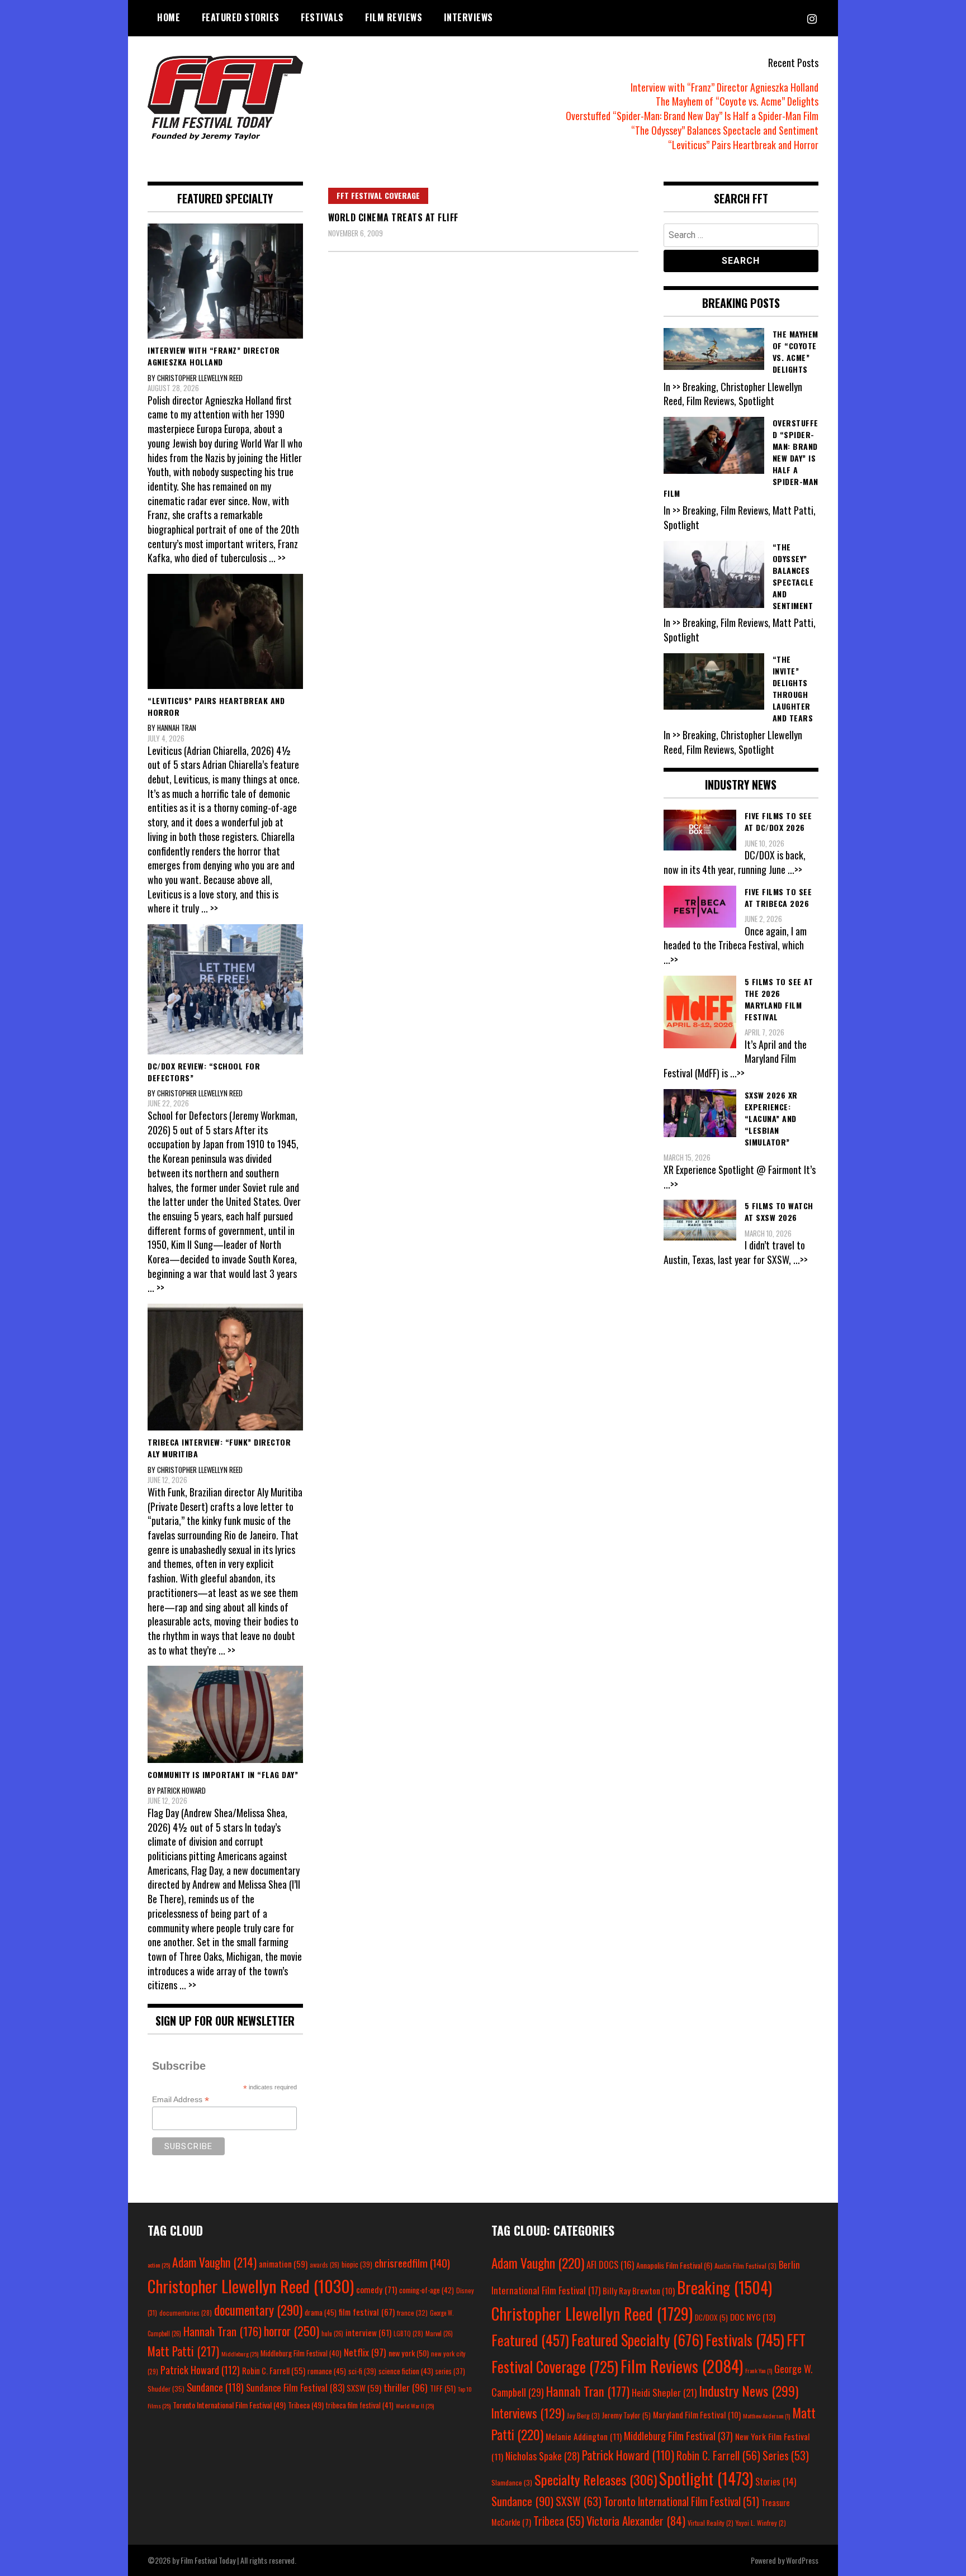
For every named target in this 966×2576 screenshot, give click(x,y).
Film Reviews (394, 17)
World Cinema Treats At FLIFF (393, 217)
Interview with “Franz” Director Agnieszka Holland (724, 87)
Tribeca (306, 2405)
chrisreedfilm (412, 2263)
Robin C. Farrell (274, 2371)
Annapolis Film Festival (674, 2265)
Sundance (215, 2387)
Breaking (724, 2287)
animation (283, 2264)
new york (409, 2353)
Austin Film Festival (745, 2266)
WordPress (802, 2560)
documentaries (186, 2313)
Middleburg (240, 2354)
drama (321, 2312)
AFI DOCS (610, 2264)
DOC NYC (753, 2317)
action (159, 2265)
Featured (530, 2340)
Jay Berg (583, 2415)
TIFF (443, 2388)
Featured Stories (241, 17)
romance (327, 2371)
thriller (406, 2387)
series (450, 2371)
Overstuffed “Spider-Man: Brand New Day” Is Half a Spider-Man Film (692, 116)
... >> (277, 558)
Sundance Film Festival (295, 2387)
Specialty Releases (596, 2479)
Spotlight (706, 2478)
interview (368, 2332)
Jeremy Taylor (626, 2415)
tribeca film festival (360, 2405)
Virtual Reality (711, 2523)
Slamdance (512, 2482)
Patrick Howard (200, 2370)
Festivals (322, 17)
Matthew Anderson (766, 2416)
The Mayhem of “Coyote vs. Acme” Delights (737, 101)
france (412, 2313)
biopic (357, 2264)
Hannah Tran (222, 2331)
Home (169, 17)
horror (292, 2331)
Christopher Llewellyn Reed (251, 2286)
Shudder (166, 2389)
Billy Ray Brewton (639, 2290)
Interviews (468, 17)
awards (325, 2265)
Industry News (749, 2390)
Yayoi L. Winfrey (761, 2523)
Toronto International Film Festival (229, 2405)
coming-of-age (427, 2290)
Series (786, 2456)
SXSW (364, 2388)
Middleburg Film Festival (301, 2353)
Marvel (439, 2333)
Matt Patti (183, 2351)
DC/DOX (711, 2317)
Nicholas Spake (543, 2456)
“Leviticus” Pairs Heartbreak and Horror (743, 145)
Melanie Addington (584, 2436)
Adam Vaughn (214, 2262)
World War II (415, 2406)
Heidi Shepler (664, 2392)
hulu (332, 2333)
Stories (776, 2482)
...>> (795, 869)
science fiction (406, 2371)
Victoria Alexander (636, 2520)
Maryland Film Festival (697, 2415)
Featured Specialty (637, 2340)
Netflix (365, 2352)
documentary (258, 2310)
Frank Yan (759, 2370)
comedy (377, 2289)
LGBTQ (408, 2333)
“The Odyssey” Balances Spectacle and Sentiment (725, 130)
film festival (367, 2311)
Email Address (181, 2100)
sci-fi (362, 2371)
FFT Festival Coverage (378, 195)
